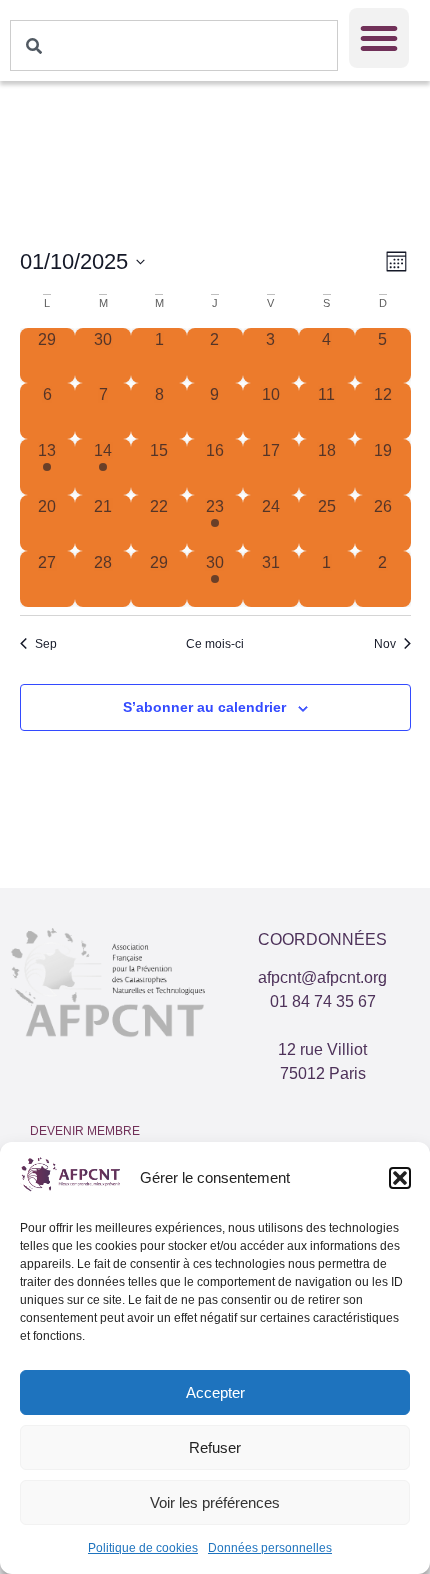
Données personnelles (270, 1548)
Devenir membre (85, 1131)
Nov (385, 644)
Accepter (215, 1392)
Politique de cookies (143, 1548)
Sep (46, 644)
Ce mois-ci (215, 644)
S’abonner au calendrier (204, 707)
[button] (400, 1178)
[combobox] (174, 45)
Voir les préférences (215, 1502)
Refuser (215, 1447)
